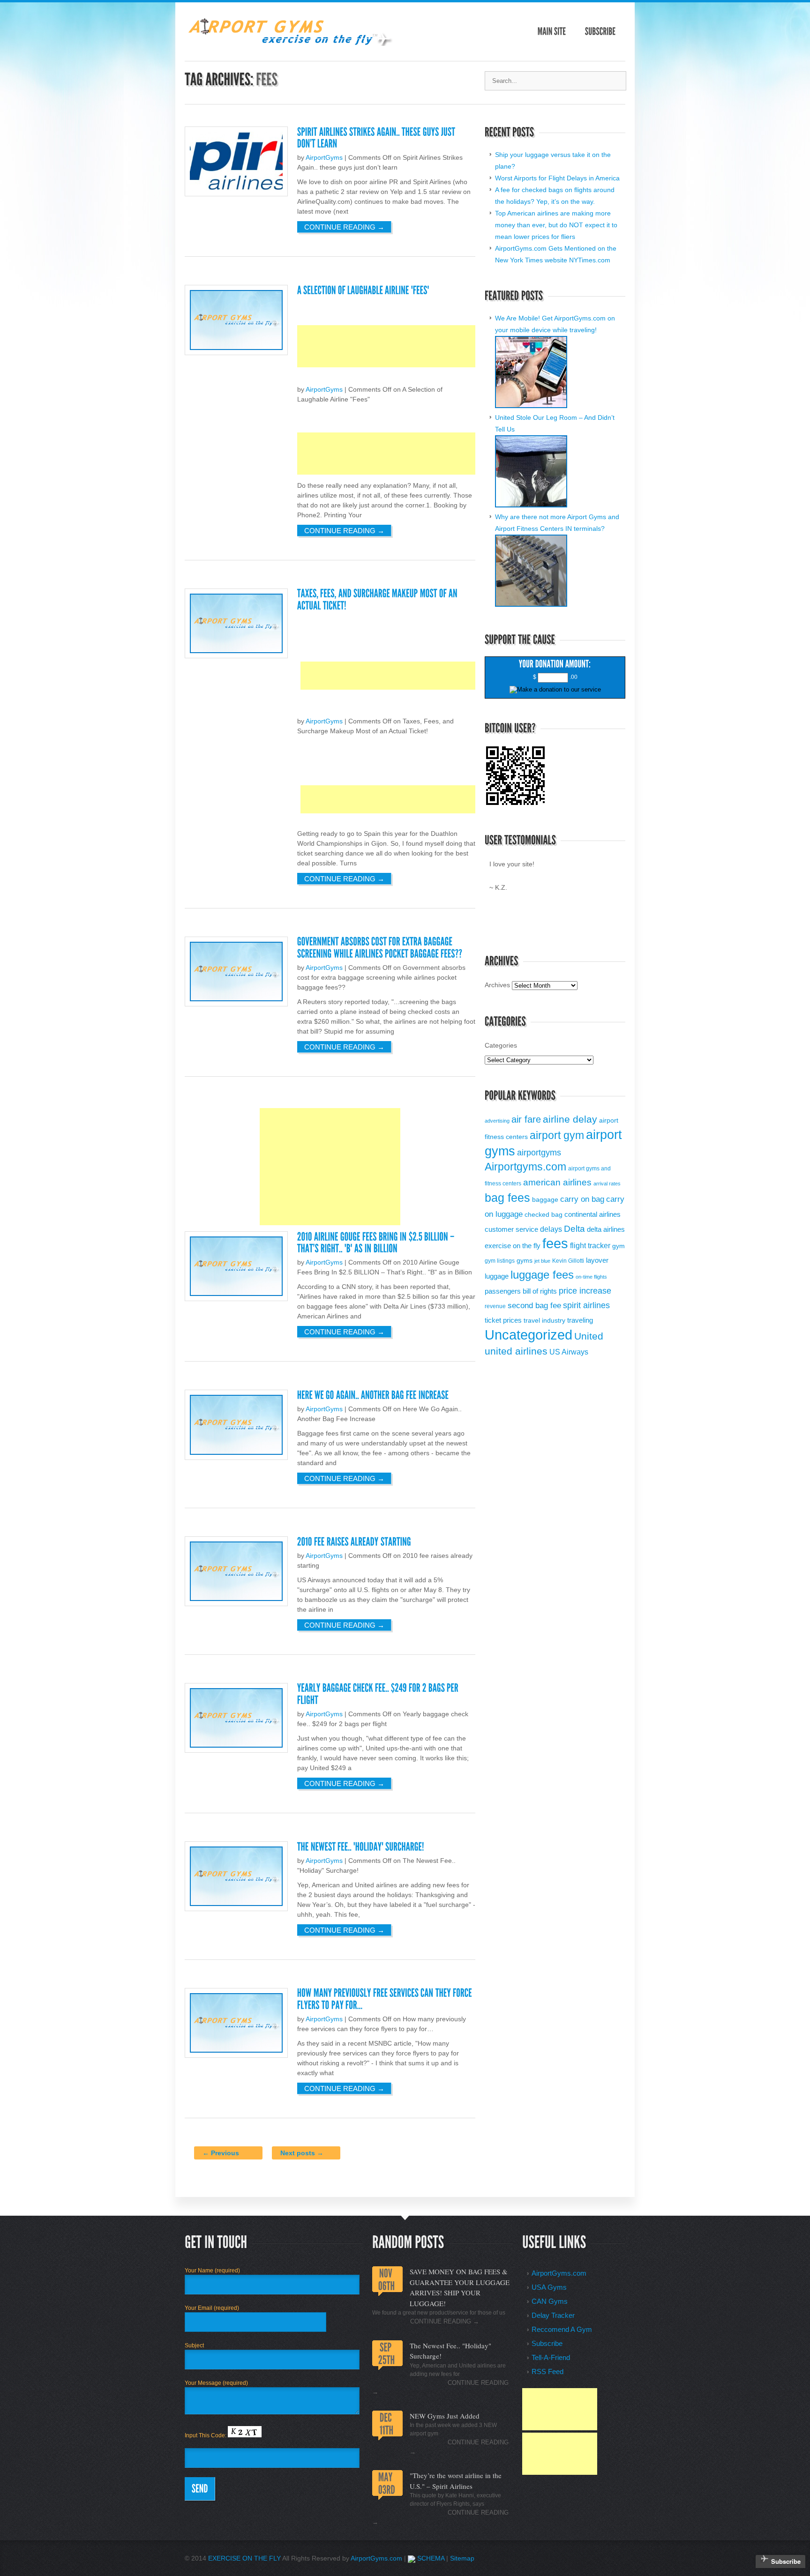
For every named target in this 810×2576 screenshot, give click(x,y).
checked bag (544, 1215)
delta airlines (606, 1229)
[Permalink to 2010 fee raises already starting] (354, 1542)
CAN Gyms (550, 2301)
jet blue (542, 1261)
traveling (580, 1320)
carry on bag (582, 1199)
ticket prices (503, 1320)
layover (597, 1260)
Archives (497, 985)
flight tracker (590, 1245)
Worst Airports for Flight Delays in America (557, 178)
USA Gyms (549, 2287)
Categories (501, 1045)
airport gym (557, 1135)
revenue (495, 1306)
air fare (526, 1119)
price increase (585, 1291)
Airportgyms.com (525, 1167)
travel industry (544, 1321)
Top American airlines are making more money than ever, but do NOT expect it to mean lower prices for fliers (556, 225)
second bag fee (534, 1305)
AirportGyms (324, 157)
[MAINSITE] (552, 32)
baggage (545, 1200)
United (589, 1336)
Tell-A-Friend (551, 2357)
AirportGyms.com (559, 2273)
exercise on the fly (513, 1246)
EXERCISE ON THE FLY (244, 2558)
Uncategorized (529, 1335)
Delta (574, 1229)
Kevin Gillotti (568, 1261)
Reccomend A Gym (562, 2329)
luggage (497, 1276)
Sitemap (462, 2558)
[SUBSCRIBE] (600, 32)
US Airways (569, 1352)
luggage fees (542, 1275)
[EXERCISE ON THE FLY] (289, 44)
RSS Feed (547, 2371)
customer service (511, 1229)
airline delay (570, 1119)
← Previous (221, 2153)
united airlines (516, 1351)
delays (551, 1229)
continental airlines (592, 1214)
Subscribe (547, 2343)
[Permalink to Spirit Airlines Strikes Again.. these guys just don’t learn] (377, 138)
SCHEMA (430, 2558)
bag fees (507, 1198)
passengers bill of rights (521, 1291)
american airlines (557, 1182)
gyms (525, 1261)
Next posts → (302, 2153)
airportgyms (539, 1153)
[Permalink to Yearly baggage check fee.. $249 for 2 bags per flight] (379, 1694)
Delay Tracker (553, 2315)
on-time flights (591, 1277)
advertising (497, 1121)
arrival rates (607, 1184)
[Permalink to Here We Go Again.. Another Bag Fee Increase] (373, 1395)
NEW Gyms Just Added (445, 2416)
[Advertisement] (468, 346)
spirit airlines (586, 1305)
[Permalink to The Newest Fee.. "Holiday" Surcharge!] (361, 1847)
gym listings (500, 1261)
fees (555, 1243)
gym (619, 1246)
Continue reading (344, 227)
